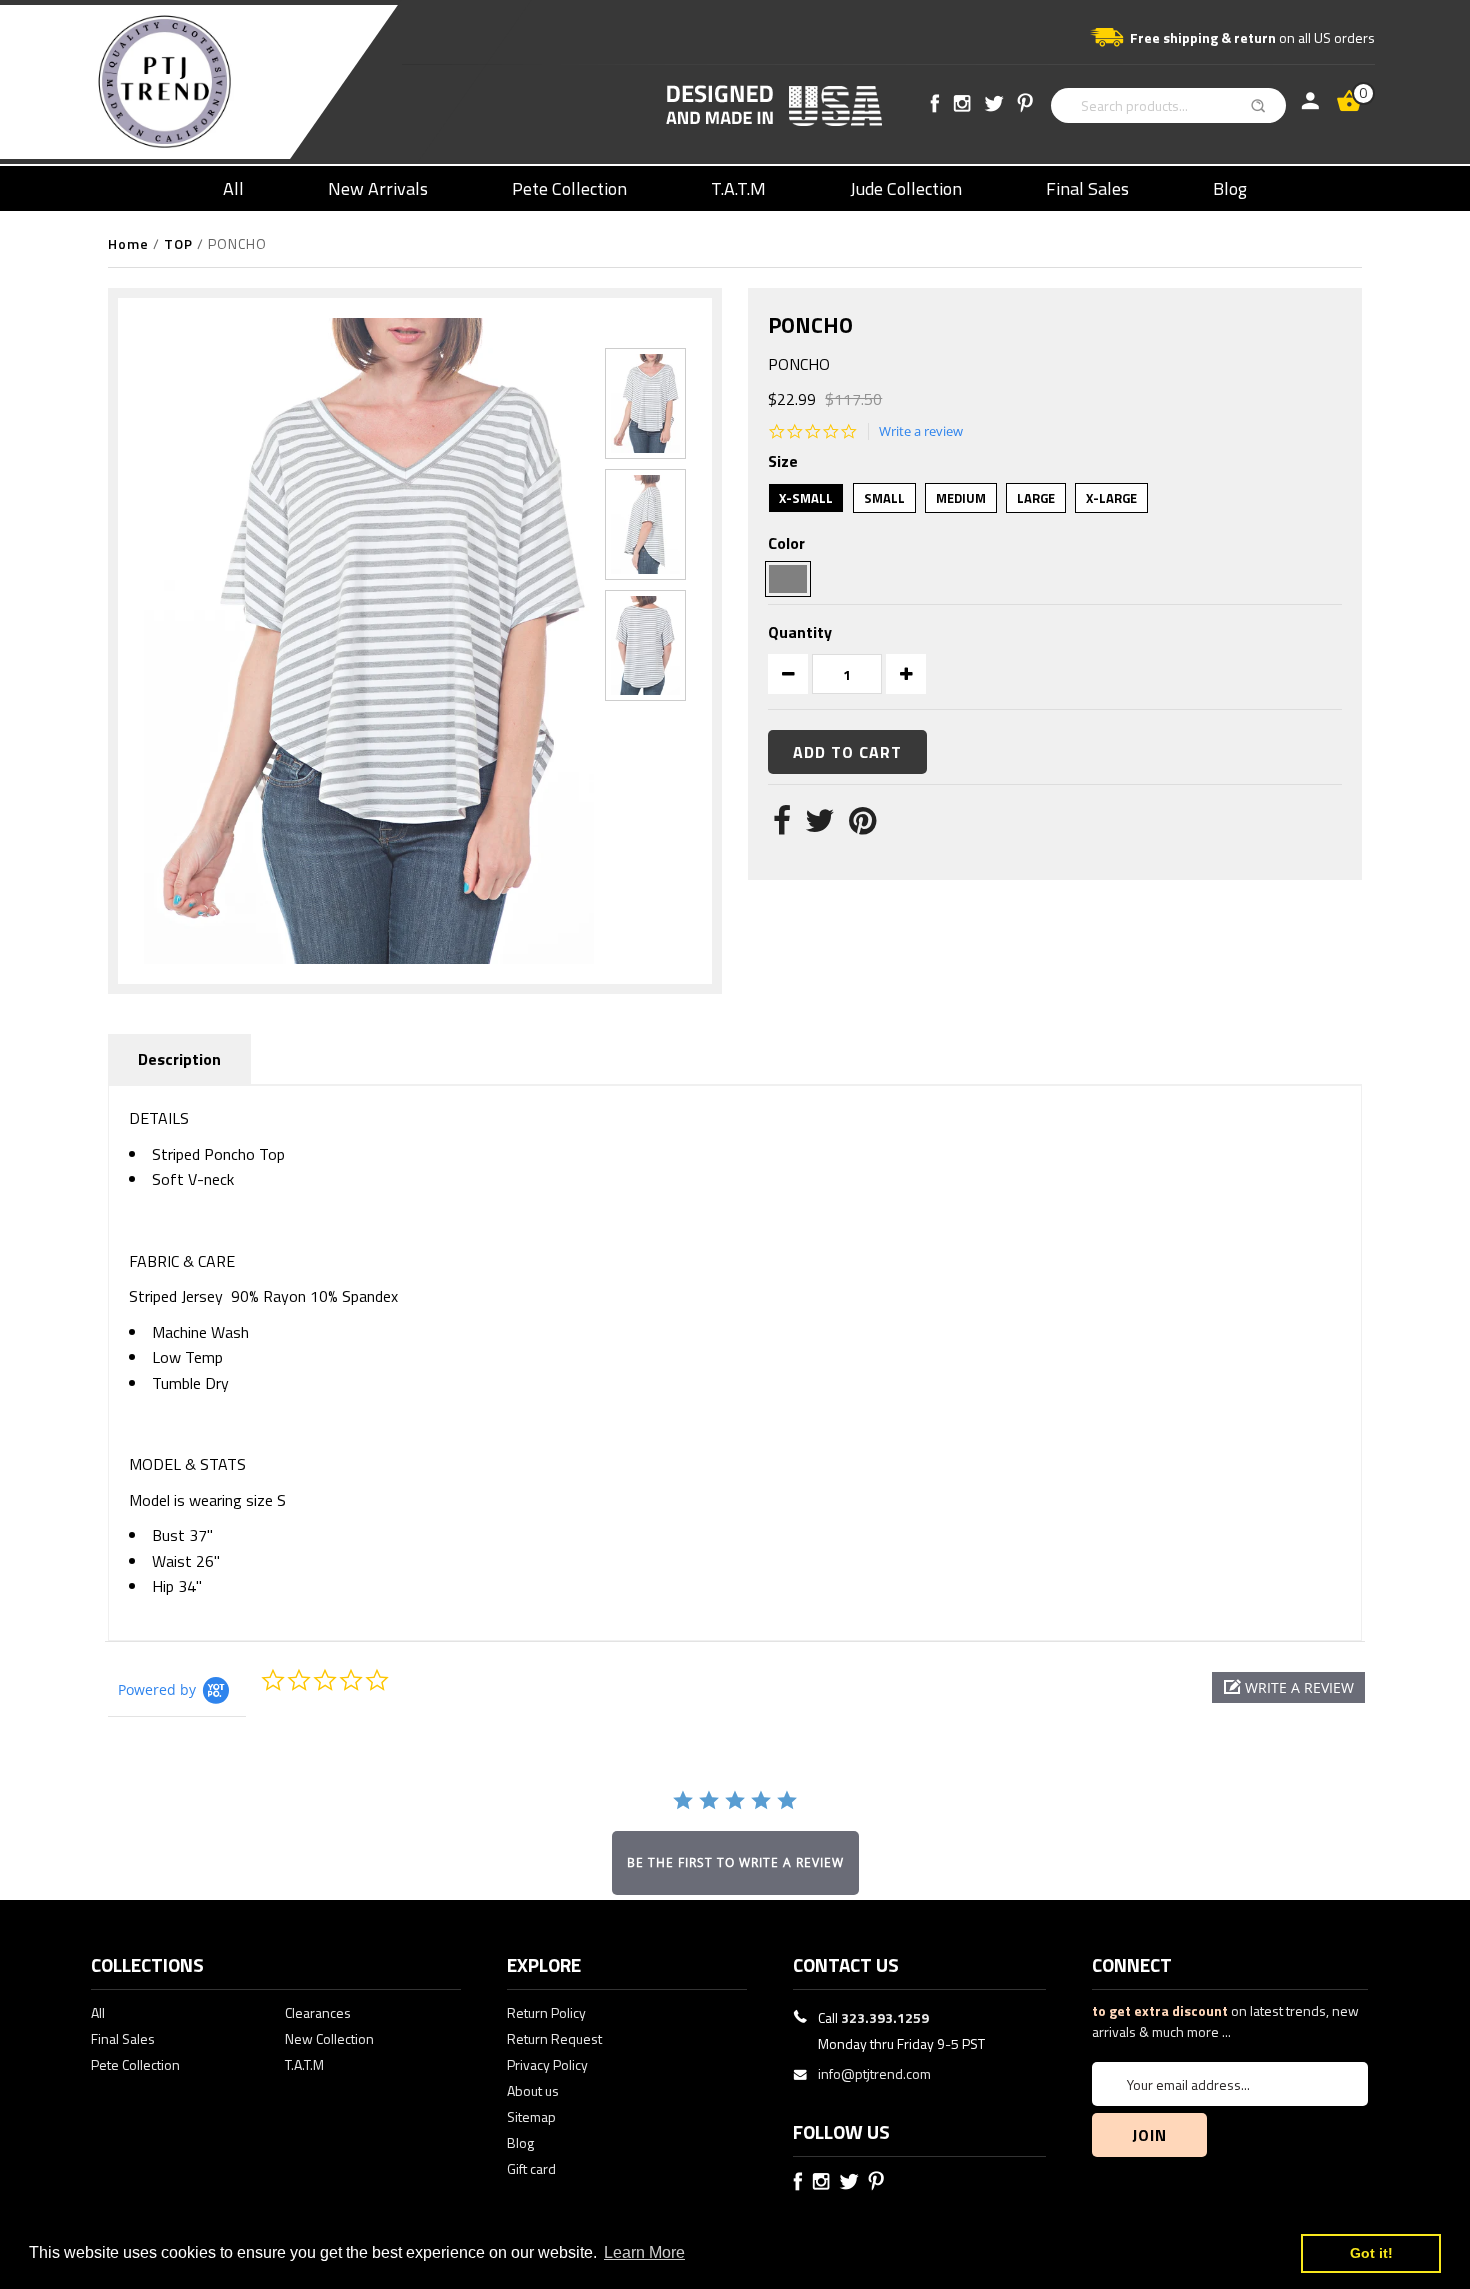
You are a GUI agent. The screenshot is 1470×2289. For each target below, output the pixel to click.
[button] (1288, 1687)
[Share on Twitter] (820, 826)
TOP (178, 243)
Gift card (531, 2168)
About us (533, 2090)
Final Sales (1087, 188)
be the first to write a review (735, 1862)
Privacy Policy (547, 2064)
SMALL (884, 498)
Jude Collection (906, 188)
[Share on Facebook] (782, 826)
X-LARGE (1111, 498)
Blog (1230, 188)
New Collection (329, 2038)
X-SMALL (806, 498)
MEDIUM (961, 498)
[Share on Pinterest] (862, 826)
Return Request (554, 2038)
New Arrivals (378, 188)
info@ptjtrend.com (874, 2073)
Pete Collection (569, 188)
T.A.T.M (738, 188)
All (233, 188)
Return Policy (546, 2012)
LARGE (1036, 498)
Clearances (318, 2012)
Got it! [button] (1371, 2253)
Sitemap (531, 2116)
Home (128, 243)
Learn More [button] (644, 2252)
